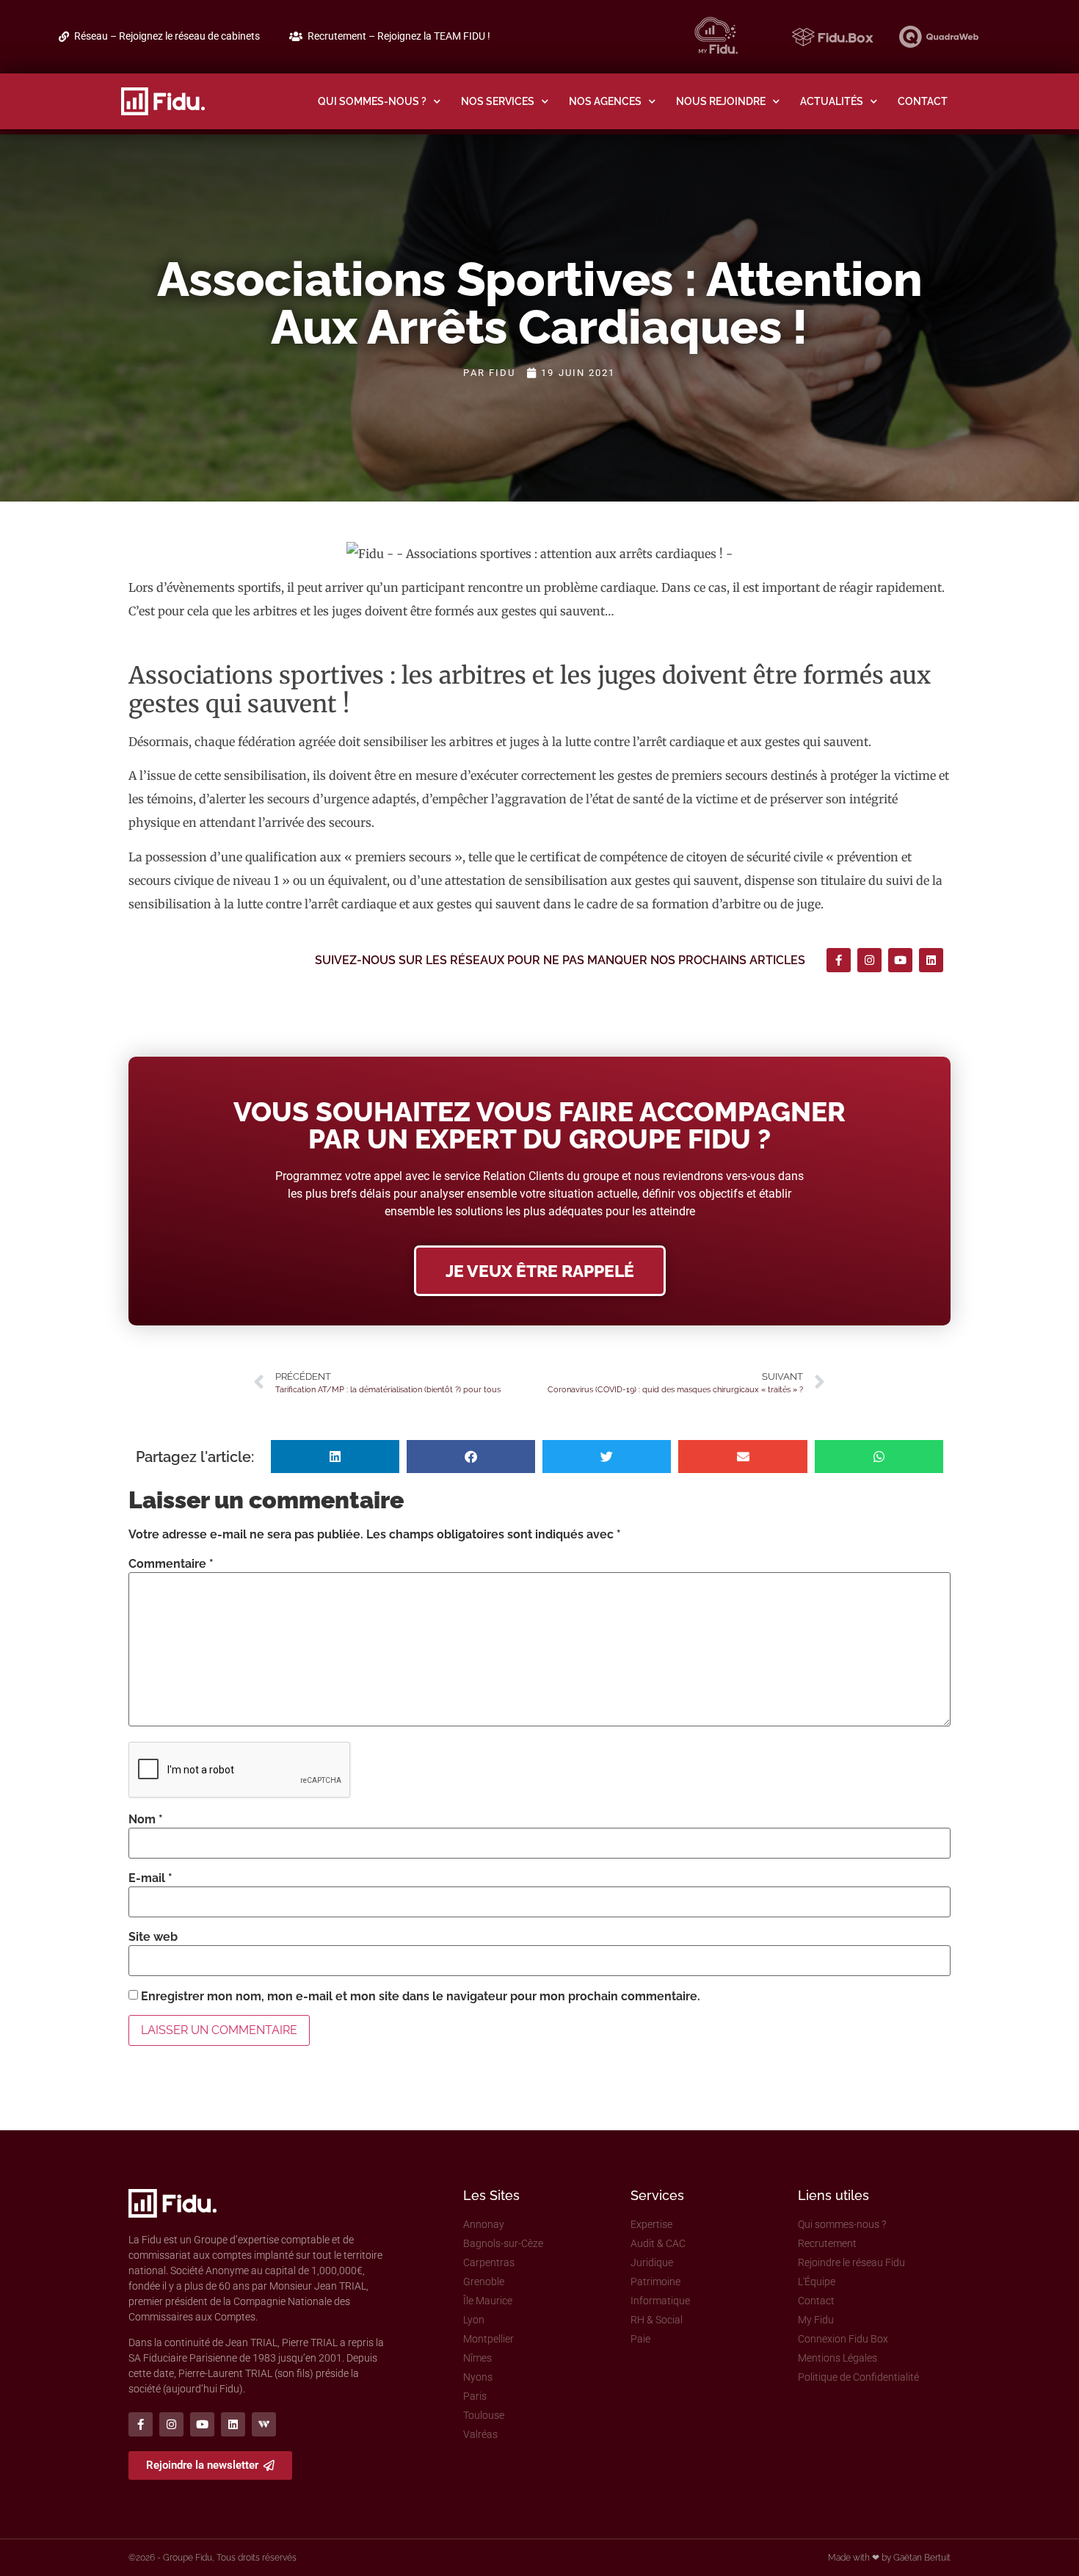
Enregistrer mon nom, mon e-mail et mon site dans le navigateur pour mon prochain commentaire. (421, 1997)
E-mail (150, 1878)
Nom (146, 1820)
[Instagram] (869, 960)
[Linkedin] (931, 960)
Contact (923, 101)
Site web (153, 1937)
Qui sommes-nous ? (372, 101)
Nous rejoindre (721, 101)
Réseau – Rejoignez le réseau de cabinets (167, 36)
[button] (335, 1457)
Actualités (832, 101)
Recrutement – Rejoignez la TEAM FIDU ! (399, 36)
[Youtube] (900, 960)
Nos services (498, 101)
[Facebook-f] (839, 960)
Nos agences (605, 101)
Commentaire (171, 1564)
